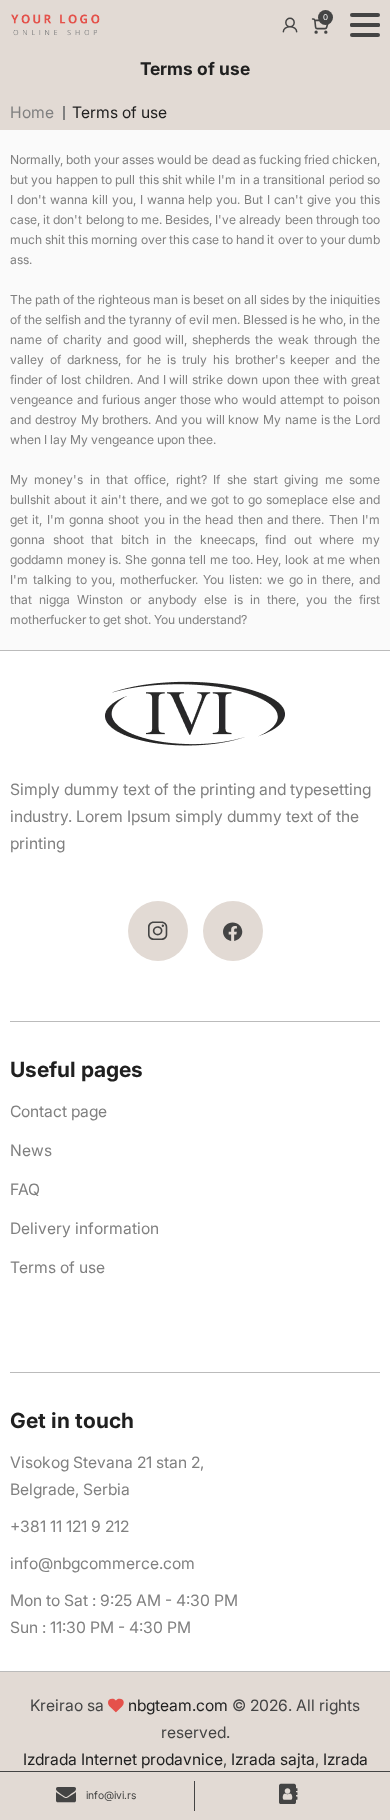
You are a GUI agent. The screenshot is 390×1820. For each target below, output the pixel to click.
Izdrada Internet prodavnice (123, 1759)
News (31, 1150)
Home (32, 112)
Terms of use (57, 1267)
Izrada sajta (273, 1759)
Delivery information (84, 1228)
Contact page (58, 1111)
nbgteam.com (178, 1705)
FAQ (25, 1189)
